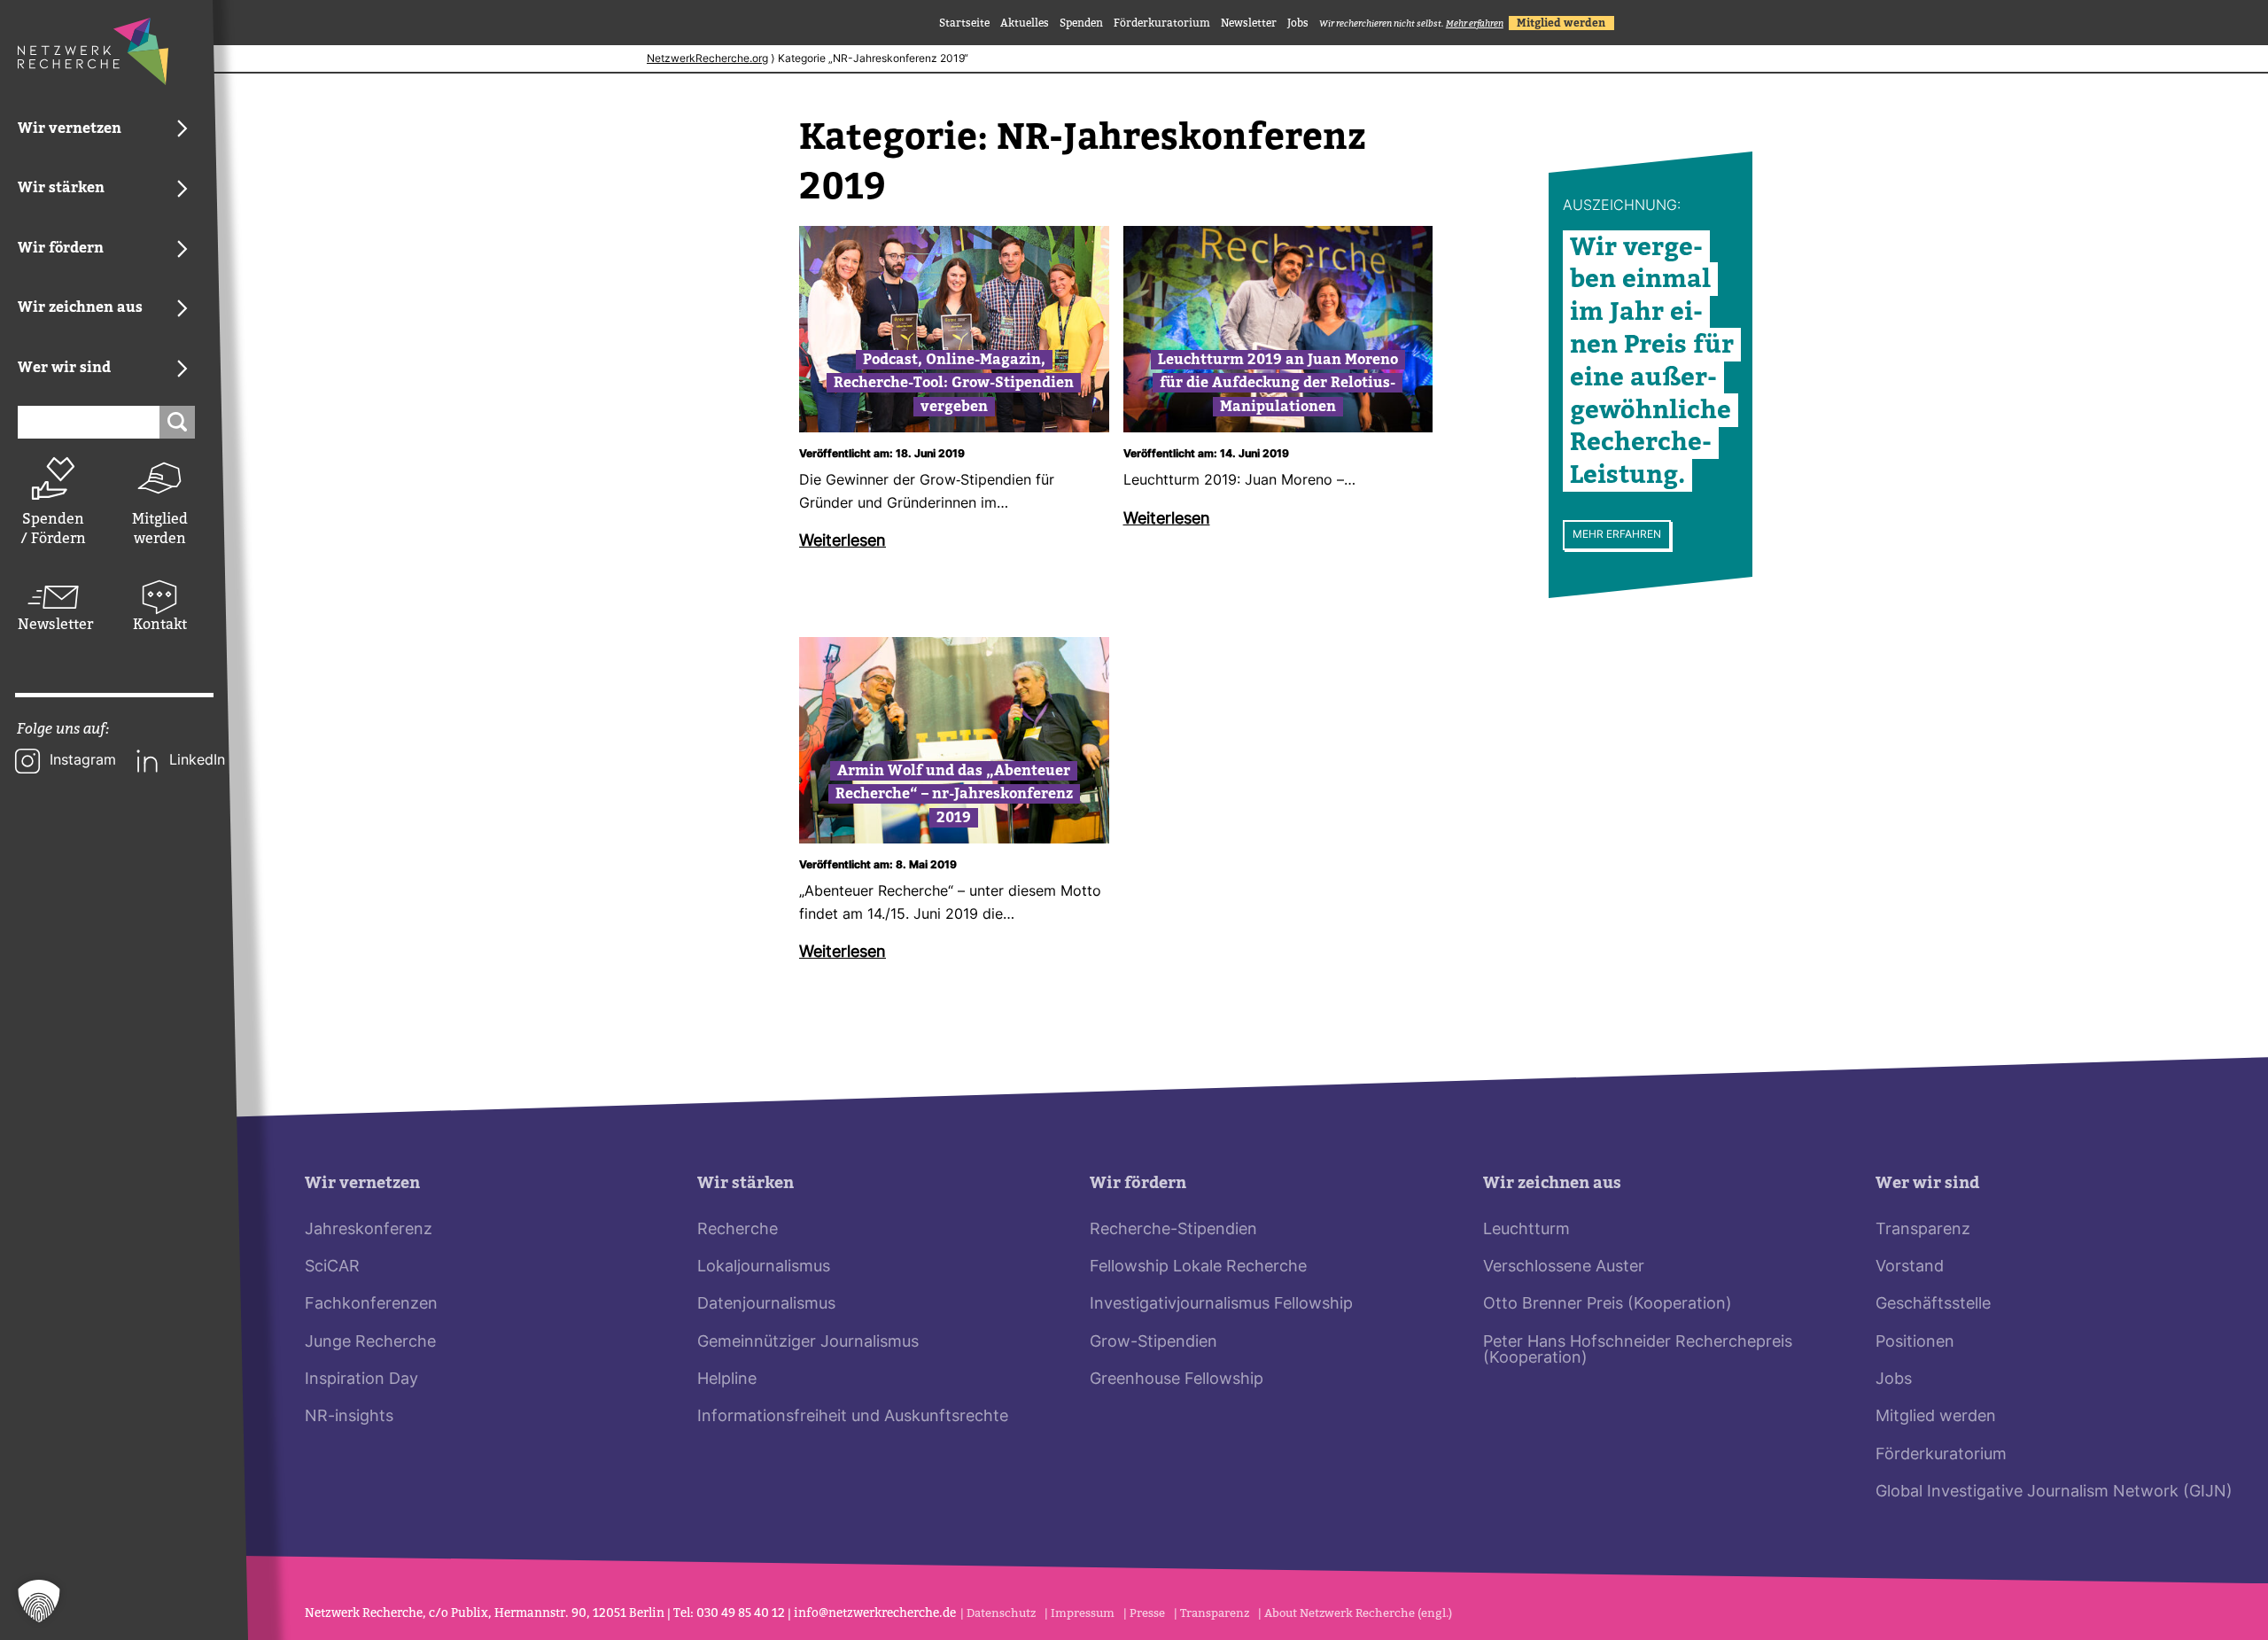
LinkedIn (197, 761)
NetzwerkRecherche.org (707, 59)
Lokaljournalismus (764, 1267)
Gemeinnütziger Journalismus (808, 1343)
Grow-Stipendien (1153, 1343)
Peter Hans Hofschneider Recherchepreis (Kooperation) (1638, 1351)
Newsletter (53, 624)
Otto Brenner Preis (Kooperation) (1608, 1305)
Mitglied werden (160, 529)
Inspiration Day (361, 1380)
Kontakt (160, 624)
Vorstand (1910, 1267)
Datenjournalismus (766, 1305)
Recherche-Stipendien (1173, 1230)
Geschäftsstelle (1933, 1305)
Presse (1147, 1613)
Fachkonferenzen (371, 1305)
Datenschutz (1001, 1613)
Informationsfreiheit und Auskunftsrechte (853, 1417)
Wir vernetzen (362, 1183)
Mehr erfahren (1617, 535)
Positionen (1915, 1343)
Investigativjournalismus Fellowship (1221, 1305)
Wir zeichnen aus (1552, 1183)
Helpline (727, 1380)
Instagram (83, 761)
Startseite (964, 23)
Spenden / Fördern (53, 529)
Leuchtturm (1526, 1230)
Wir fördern (1138, 1183)
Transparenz (1923, 1230)
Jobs (1298, 23)
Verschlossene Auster (1564, 1267)
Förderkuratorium (1162, 23)
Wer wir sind (1927, 1183)
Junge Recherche (370, 1343)
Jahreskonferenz (369, 1230)
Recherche (738, 1230)
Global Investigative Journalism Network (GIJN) (2054, 1492)
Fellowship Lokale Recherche (1198, 1267)
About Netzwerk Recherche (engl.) (1358, 1613)
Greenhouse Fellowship (1177, 1380)
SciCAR (332, 1267)
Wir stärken (746, 1183)
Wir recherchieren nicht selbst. (1411, 23)
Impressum (1083, 1613)
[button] (39, 1601)
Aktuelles (1025, 23)
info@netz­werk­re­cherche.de (875, 1613)
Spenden (1081, 23)
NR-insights (349, 1417)
